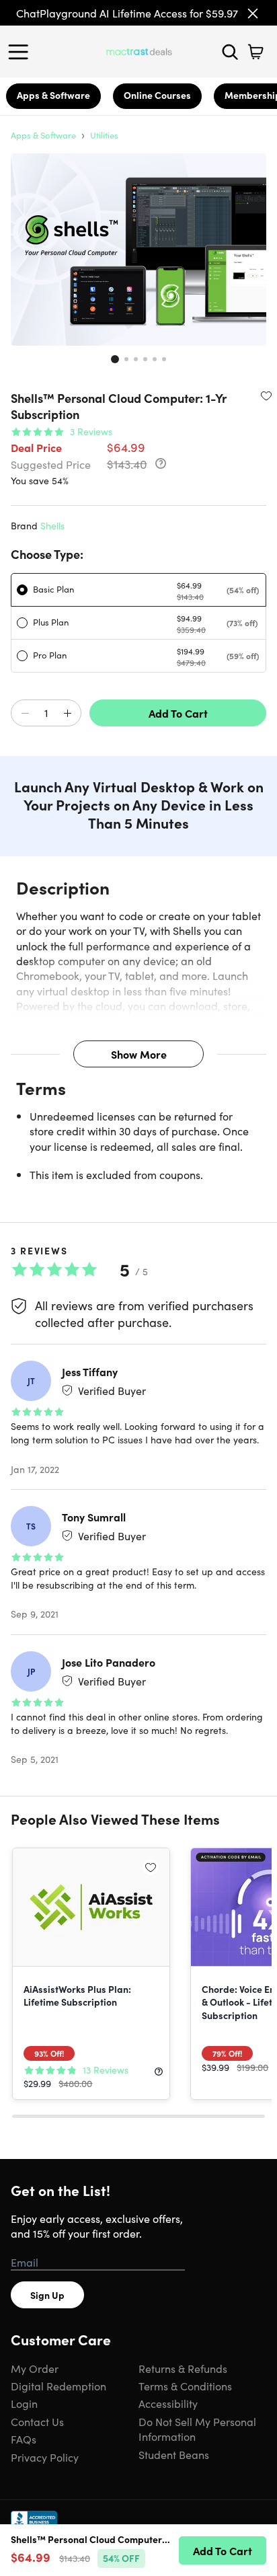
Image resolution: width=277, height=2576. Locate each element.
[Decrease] (25, 714)
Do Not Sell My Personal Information (197, 2429)
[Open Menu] (22, 52)
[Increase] (67, 714)
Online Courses (157, 95)
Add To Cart (178, 713)
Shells (52, 525)
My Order (35, 2368)
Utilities (104, 135)
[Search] (230, 52)
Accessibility (168, 2403)
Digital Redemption (58, 2386)
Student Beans (174, 2454)
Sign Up (47, 2295)
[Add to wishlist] (266, 395)
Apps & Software (53, 95)
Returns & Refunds (183, 2368)
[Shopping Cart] (255, 52)
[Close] (253, 13)
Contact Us (37, 2421)
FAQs (24, 2439)
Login (24, 2403)
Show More (139, 1054)
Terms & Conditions (185, 2386)
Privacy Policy (45, 2457)
